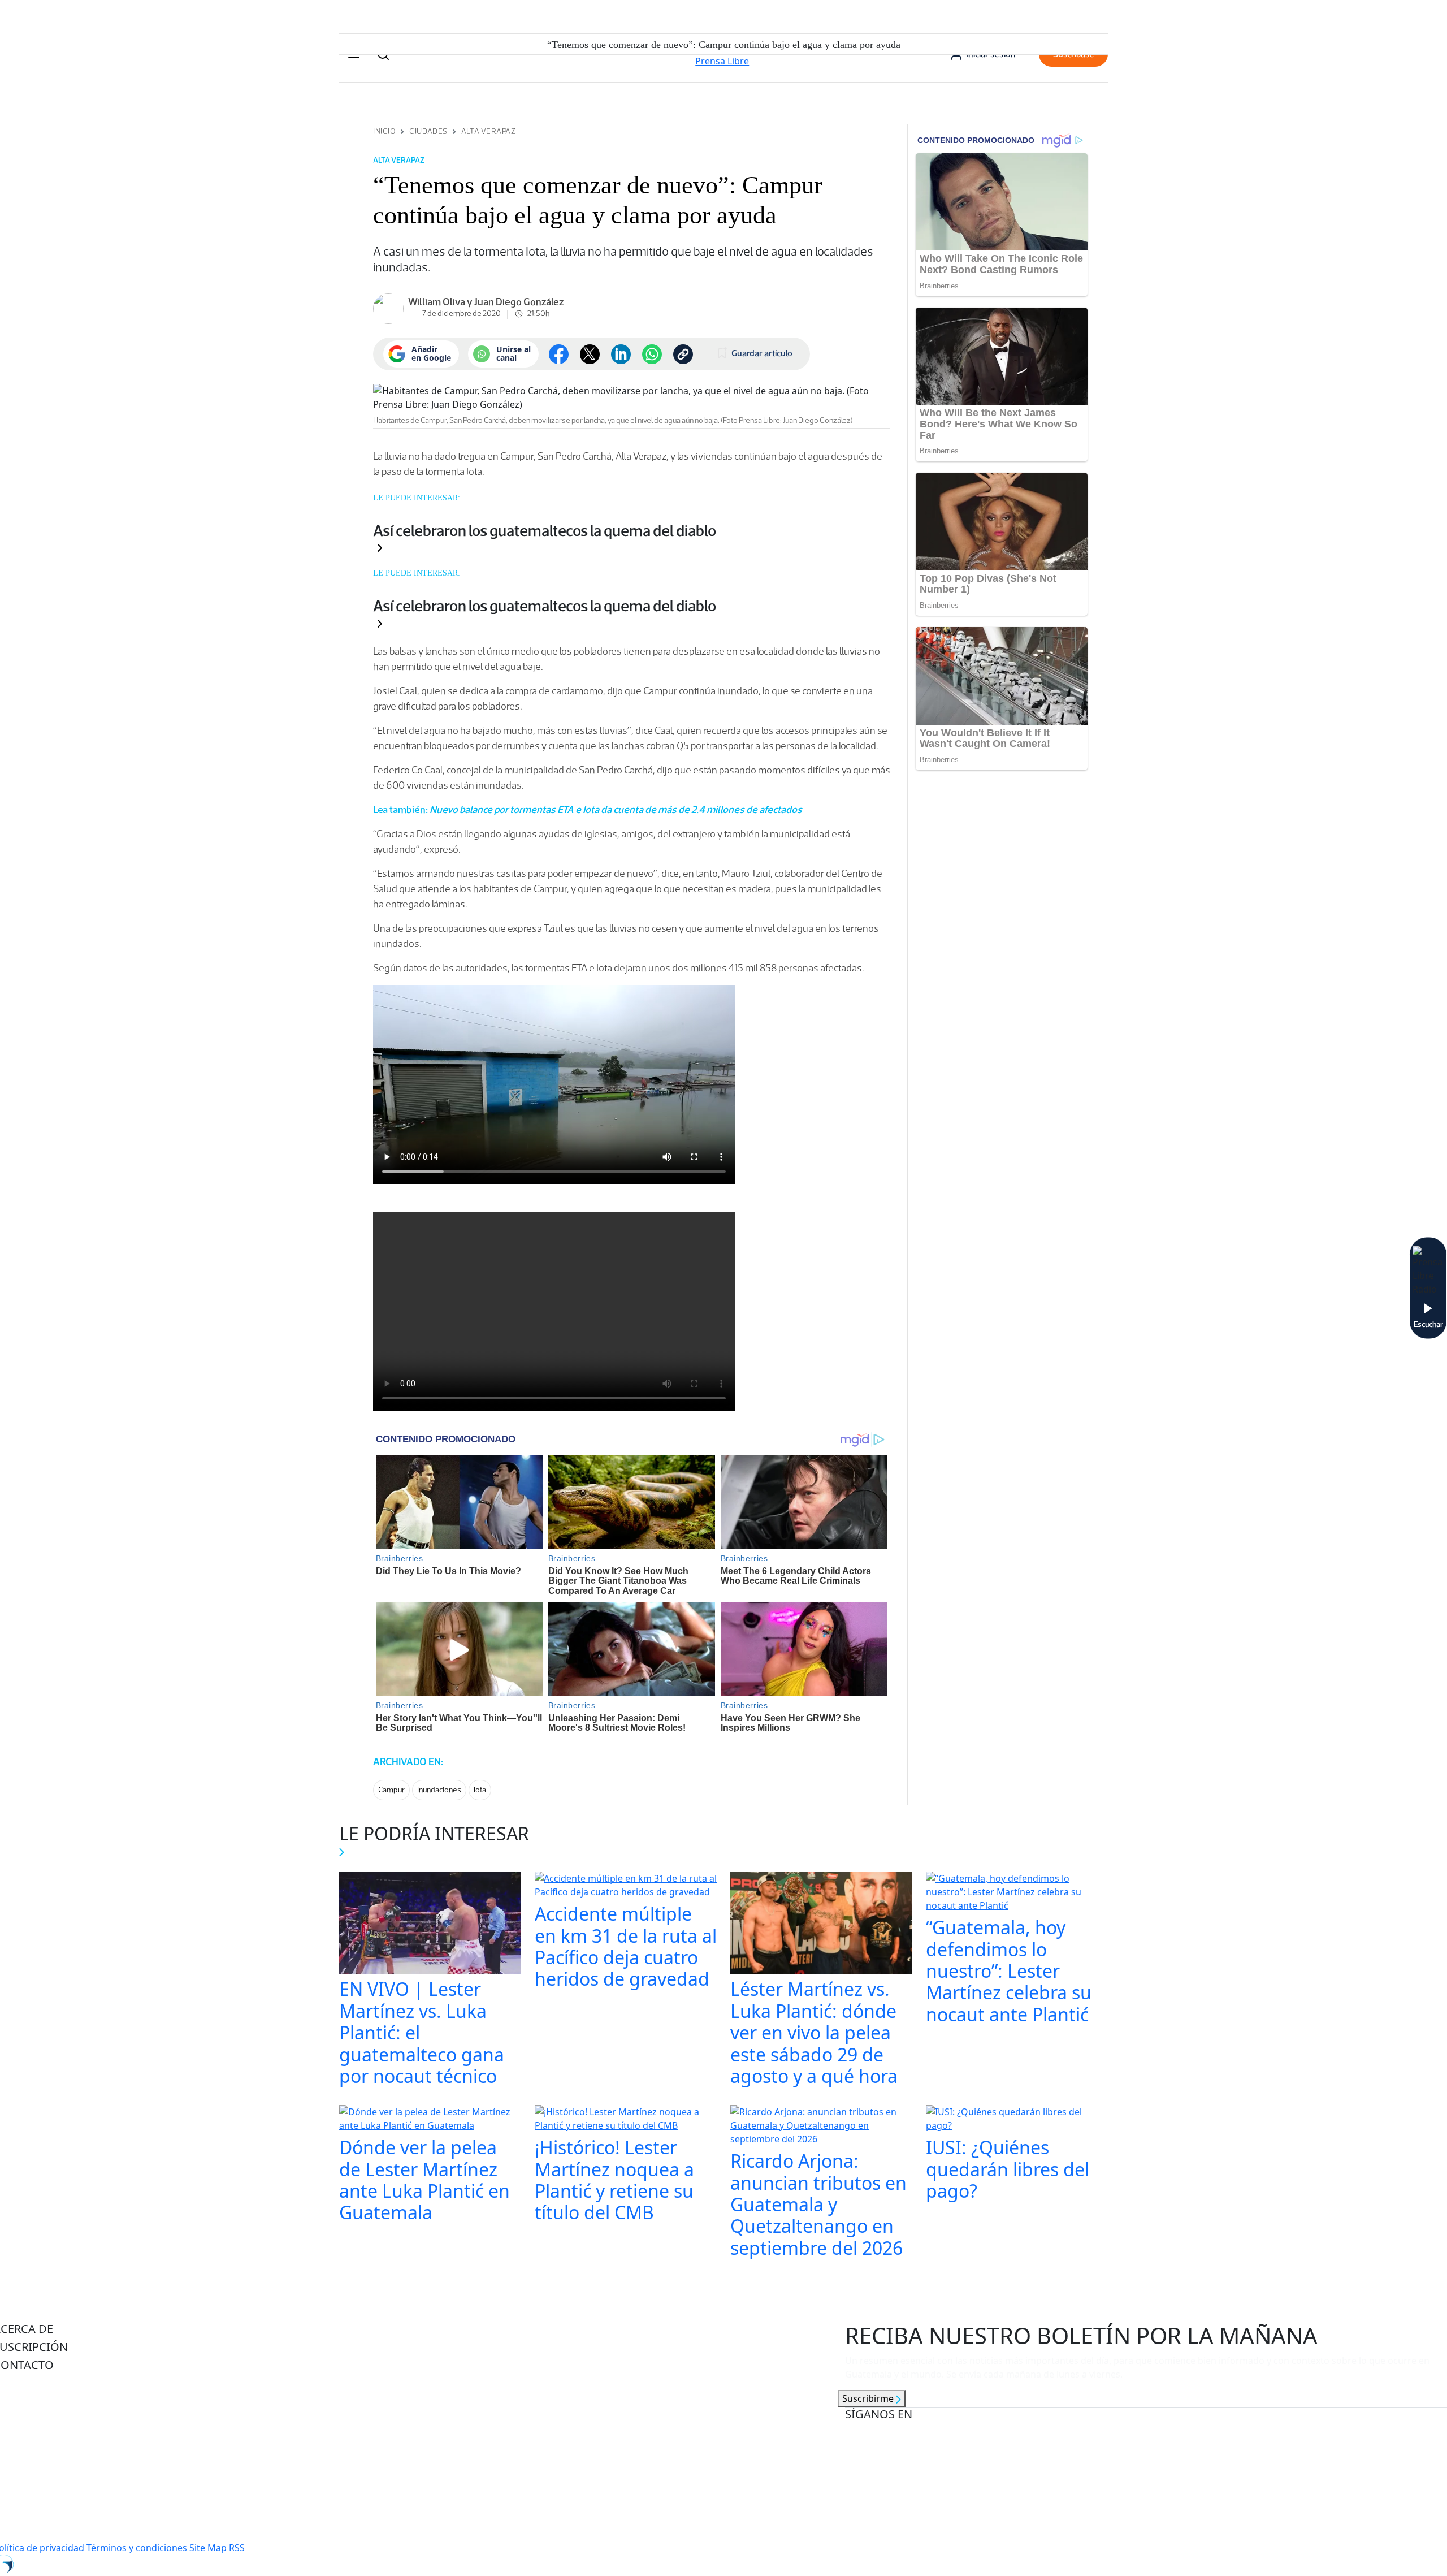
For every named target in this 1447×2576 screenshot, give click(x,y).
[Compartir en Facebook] (559, 354)
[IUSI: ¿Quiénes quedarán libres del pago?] (1017, 2120)
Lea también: (588, 810)
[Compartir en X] (590, 354)
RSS (237, 2548)
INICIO (384, 131)
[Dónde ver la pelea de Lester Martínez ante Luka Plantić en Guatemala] (430, 2120)
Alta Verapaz (489, 131)
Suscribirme (869, 2398)
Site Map (208, 2548)
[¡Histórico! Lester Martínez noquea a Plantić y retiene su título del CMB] (626, 2120)
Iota (480, 1790)
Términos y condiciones (137, 2548)
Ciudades (428, 131)
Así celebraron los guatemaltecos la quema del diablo (545, 530)
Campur (391, 1790)
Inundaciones (439, 1790)
